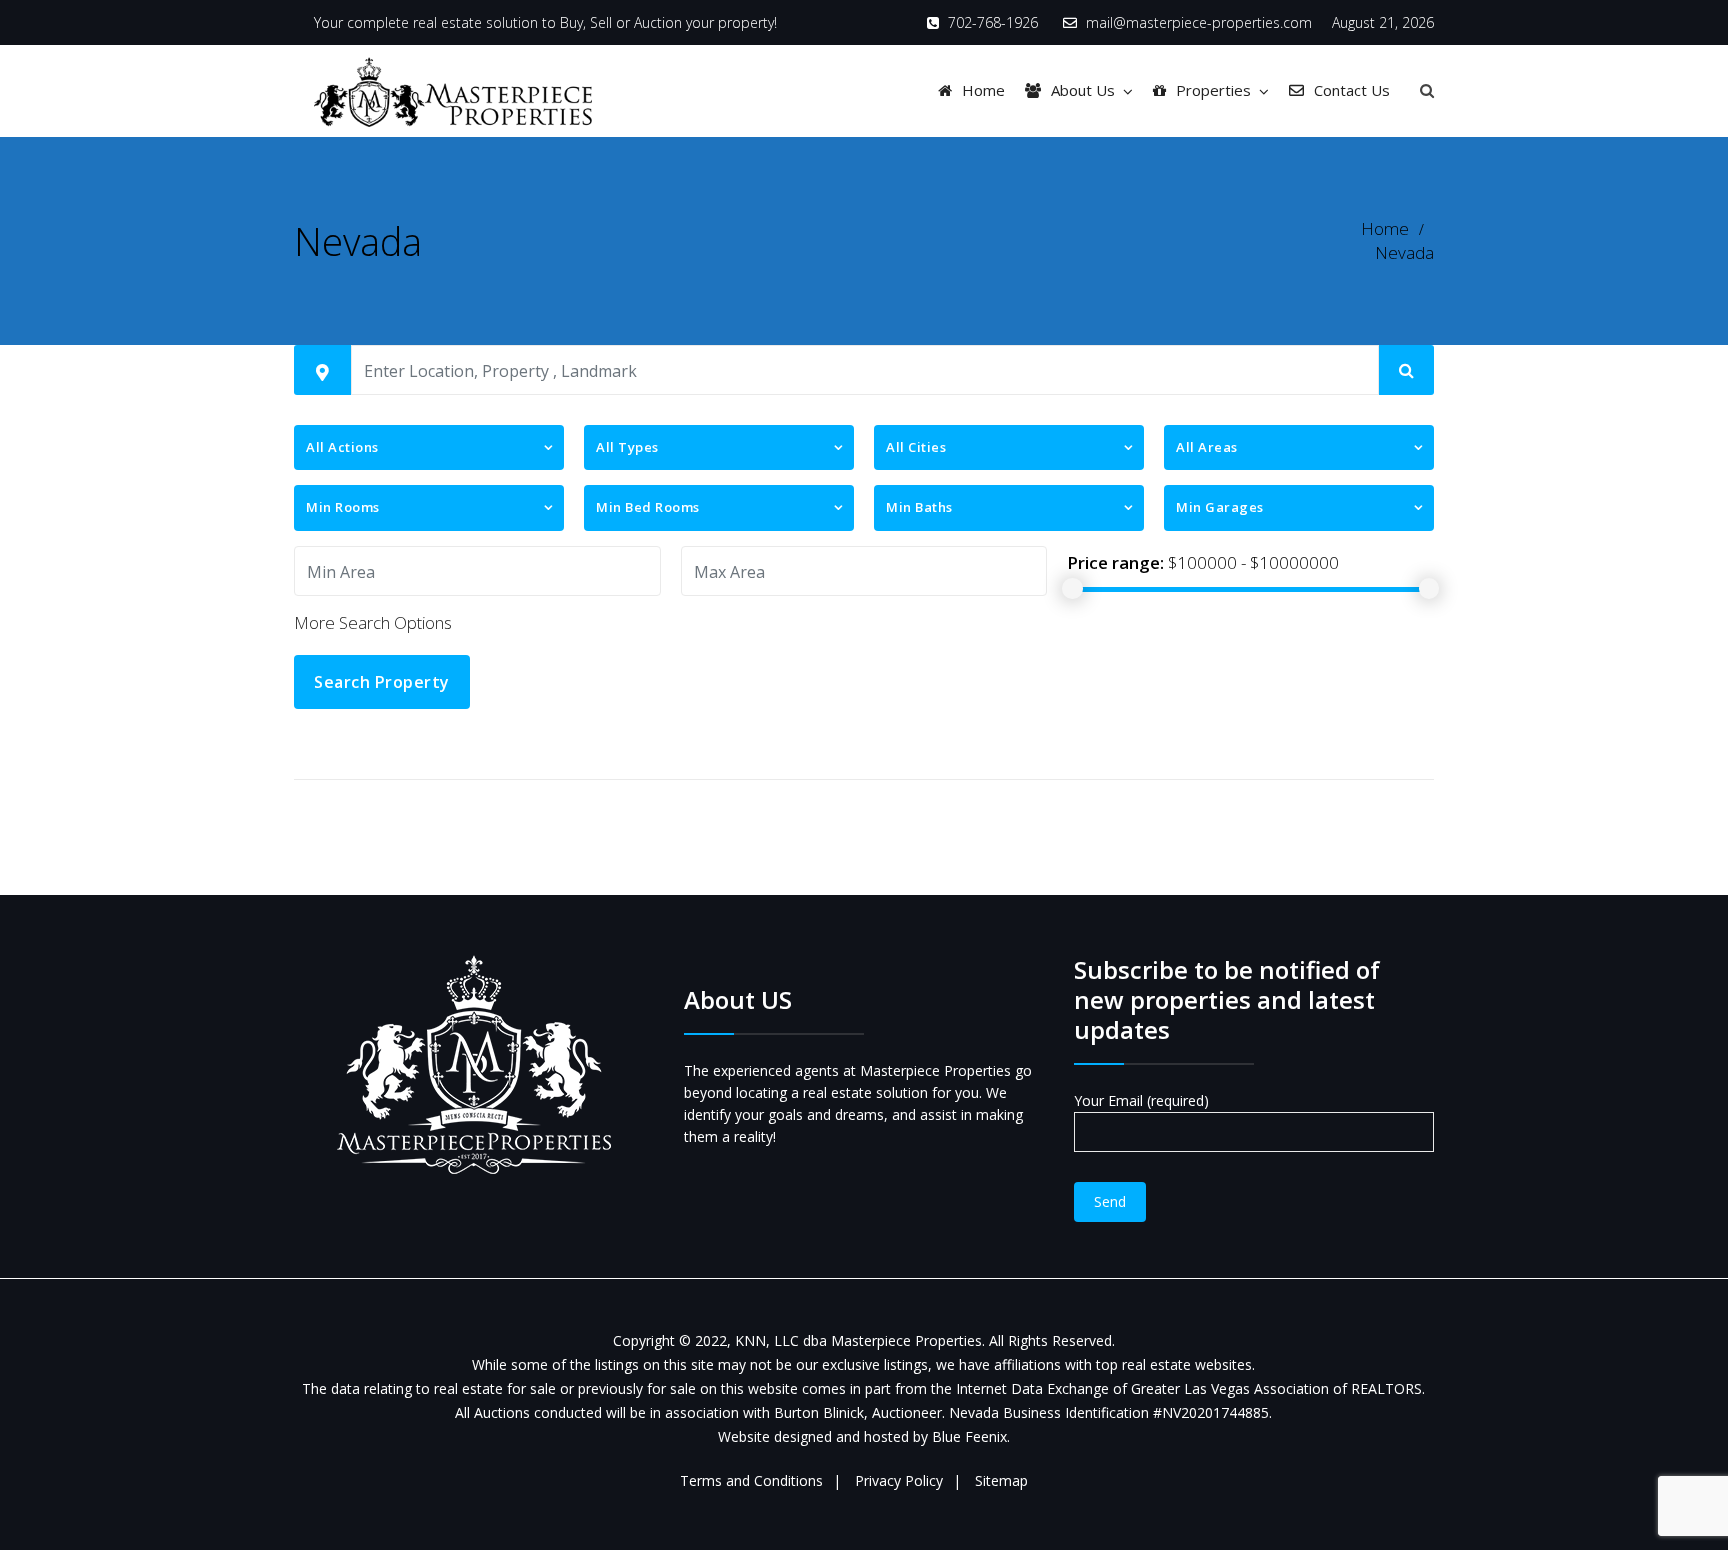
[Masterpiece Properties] (453, 90)
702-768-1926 (993, 22)
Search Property (382, 682)
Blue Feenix (969, 1436)
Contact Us (1352, 90)
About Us (1083, 90)
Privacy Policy (899, 1480)
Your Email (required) (1141, 1100)
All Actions (342, 447)
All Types (627, 447)
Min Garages (1220, 507)
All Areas (1207, 447)
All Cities (916, 447)
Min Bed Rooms (648, 507)
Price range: (1115, 562)
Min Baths (919, 507)
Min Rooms (343, 507)
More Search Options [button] (373, 622)
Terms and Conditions (751, 1480)
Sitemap (1001, 1480)
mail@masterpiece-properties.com (1199, 22)
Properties (1213, 90)
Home (983, 90)
